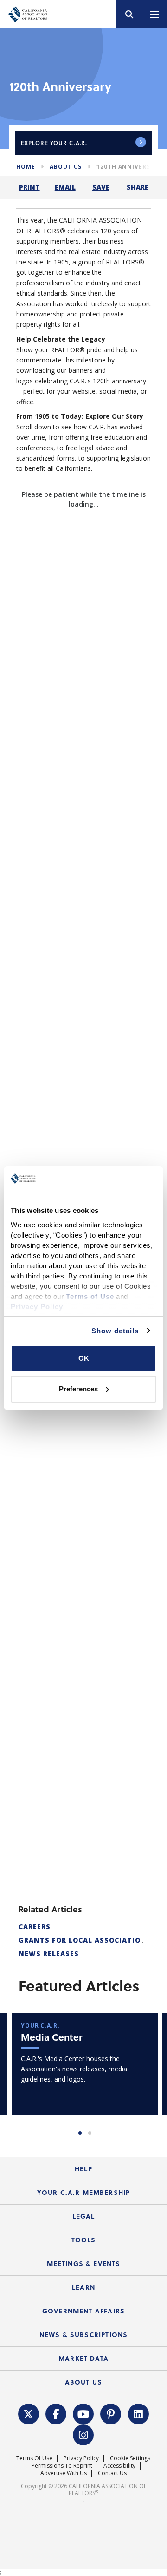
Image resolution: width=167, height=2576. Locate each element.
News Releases (49, 1923)
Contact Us (112, 2442)
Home (26, 167)
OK (84, 1358)
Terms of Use (34, 2427)
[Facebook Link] (56, 2382)
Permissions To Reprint (62, 2434)
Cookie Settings (130, 2427)
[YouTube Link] (83, 2382)
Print (29, 187)
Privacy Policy (81, 2427)
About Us (66, 167)
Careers (35, 1896)
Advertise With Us (64, 2442)
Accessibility (119, 2434)
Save (101, 187)
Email (65, 187)
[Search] (129, 14)
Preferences (78, 1389)
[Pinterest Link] (111, 2382)
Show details (115, 1331)
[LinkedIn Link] (138, 2382)
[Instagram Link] (83, 2403)
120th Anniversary (129, 167)
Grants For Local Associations (85, 1909)
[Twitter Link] (28, 2382)
